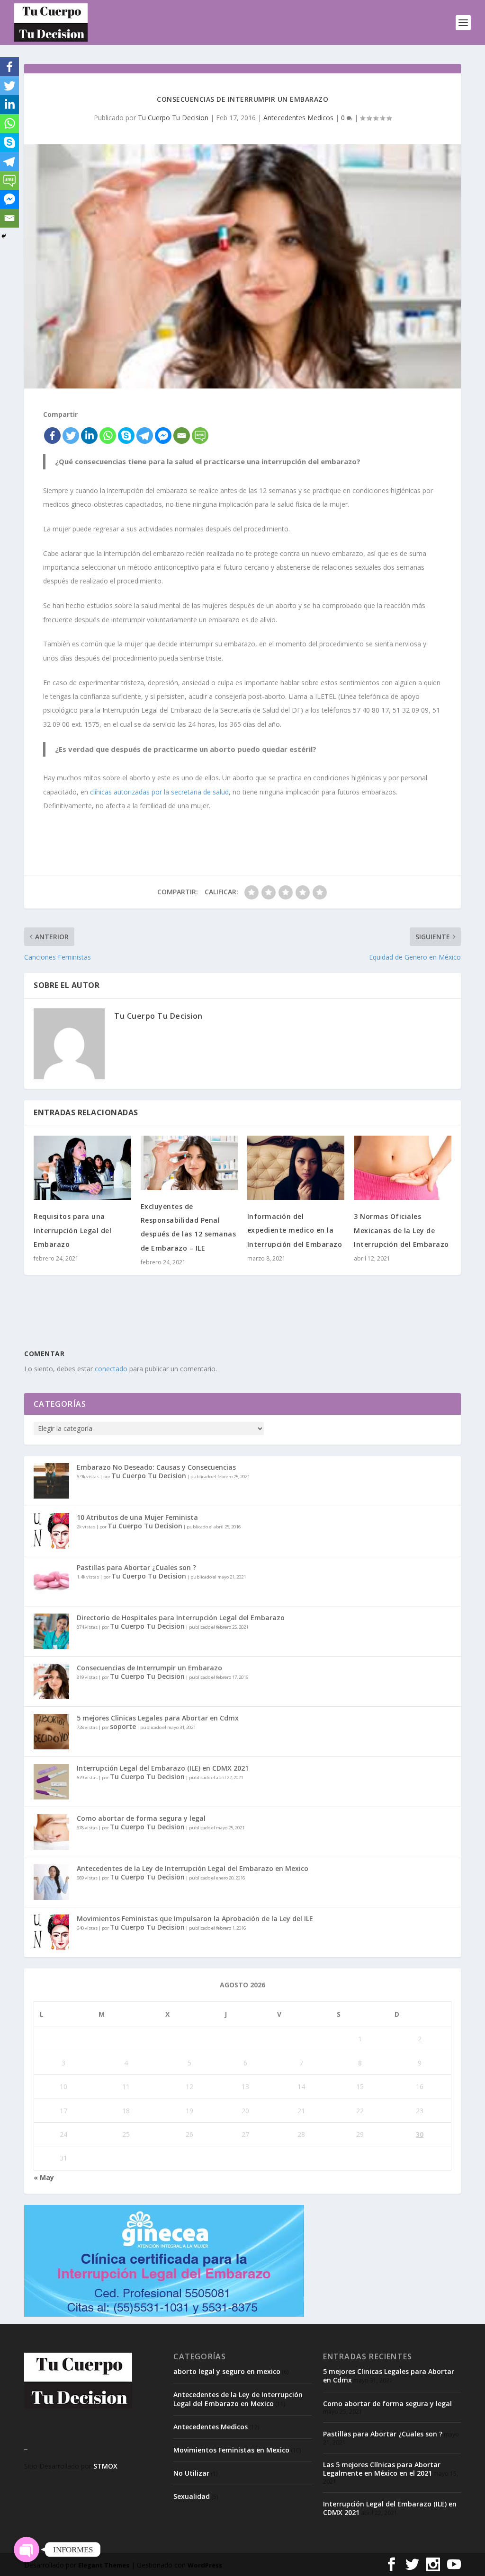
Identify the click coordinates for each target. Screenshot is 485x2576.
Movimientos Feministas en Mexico (231, 2450)
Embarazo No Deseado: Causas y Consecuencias (156, 1467)
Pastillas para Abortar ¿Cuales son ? (136, 1567)
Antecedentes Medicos (298, 118)
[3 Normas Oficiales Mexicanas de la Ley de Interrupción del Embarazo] (402, 1168)
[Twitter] (71, 436)
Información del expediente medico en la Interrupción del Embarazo (295, 1230)
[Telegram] (145, 436)
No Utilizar (191, 2473)
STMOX (105, 2466)
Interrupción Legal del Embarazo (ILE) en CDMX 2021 (163, 1768)
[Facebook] (52, 436)
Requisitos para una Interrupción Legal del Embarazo (72, 1230)
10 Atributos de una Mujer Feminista (137, 1517)
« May (44, 2177)
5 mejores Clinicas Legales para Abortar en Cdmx (158, 1718)
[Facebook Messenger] (163, 436)
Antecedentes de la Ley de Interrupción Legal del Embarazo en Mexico (193, 1868)
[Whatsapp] (108, 436)
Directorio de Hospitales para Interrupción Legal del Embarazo (181, 1618)
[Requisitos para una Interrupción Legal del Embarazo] (82, 1168)
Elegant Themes (104, 2565)
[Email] (182, 436)
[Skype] (126, 436)
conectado (111, 1369)
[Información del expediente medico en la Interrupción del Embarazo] (296, 1168)
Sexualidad (192, 2496)
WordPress (205, 2565)
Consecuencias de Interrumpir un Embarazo (149, 1668)
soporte (123, 1726)
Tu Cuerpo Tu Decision (173, 118)
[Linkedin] (89, 436)
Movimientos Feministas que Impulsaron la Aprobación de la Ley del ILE (195, 1919)
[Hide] (4, 236)
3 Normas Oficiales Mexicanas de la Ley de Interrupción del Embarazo (401, 1230)
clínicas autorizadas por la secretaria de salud (159, 792)
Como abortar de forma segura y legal (141, 1818)
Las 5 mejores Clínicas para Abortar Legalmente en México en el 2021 (382, 2469)
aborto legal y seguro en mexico (227, 2371)
